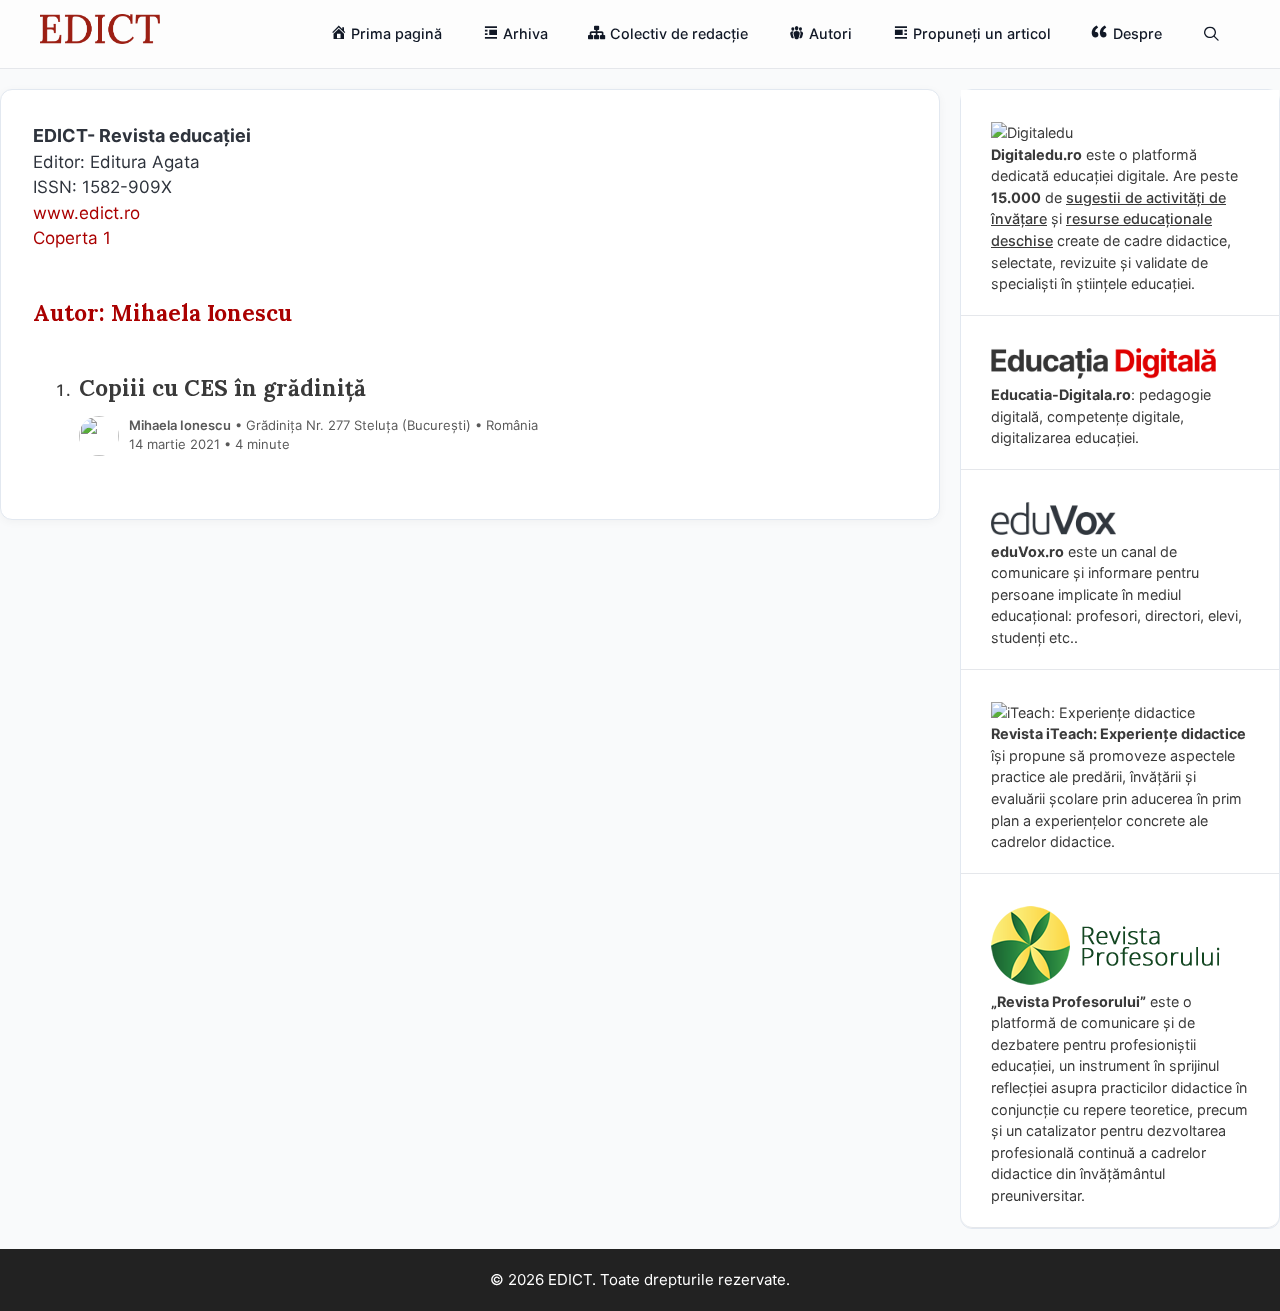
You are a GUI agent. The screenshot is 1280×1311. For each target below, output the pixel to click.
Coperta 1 (72, 238)
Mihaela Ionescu (180, 425)
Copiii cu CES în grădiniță (222, 387)
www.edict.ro (86, 213)
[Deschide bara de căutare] (1211, 34)
